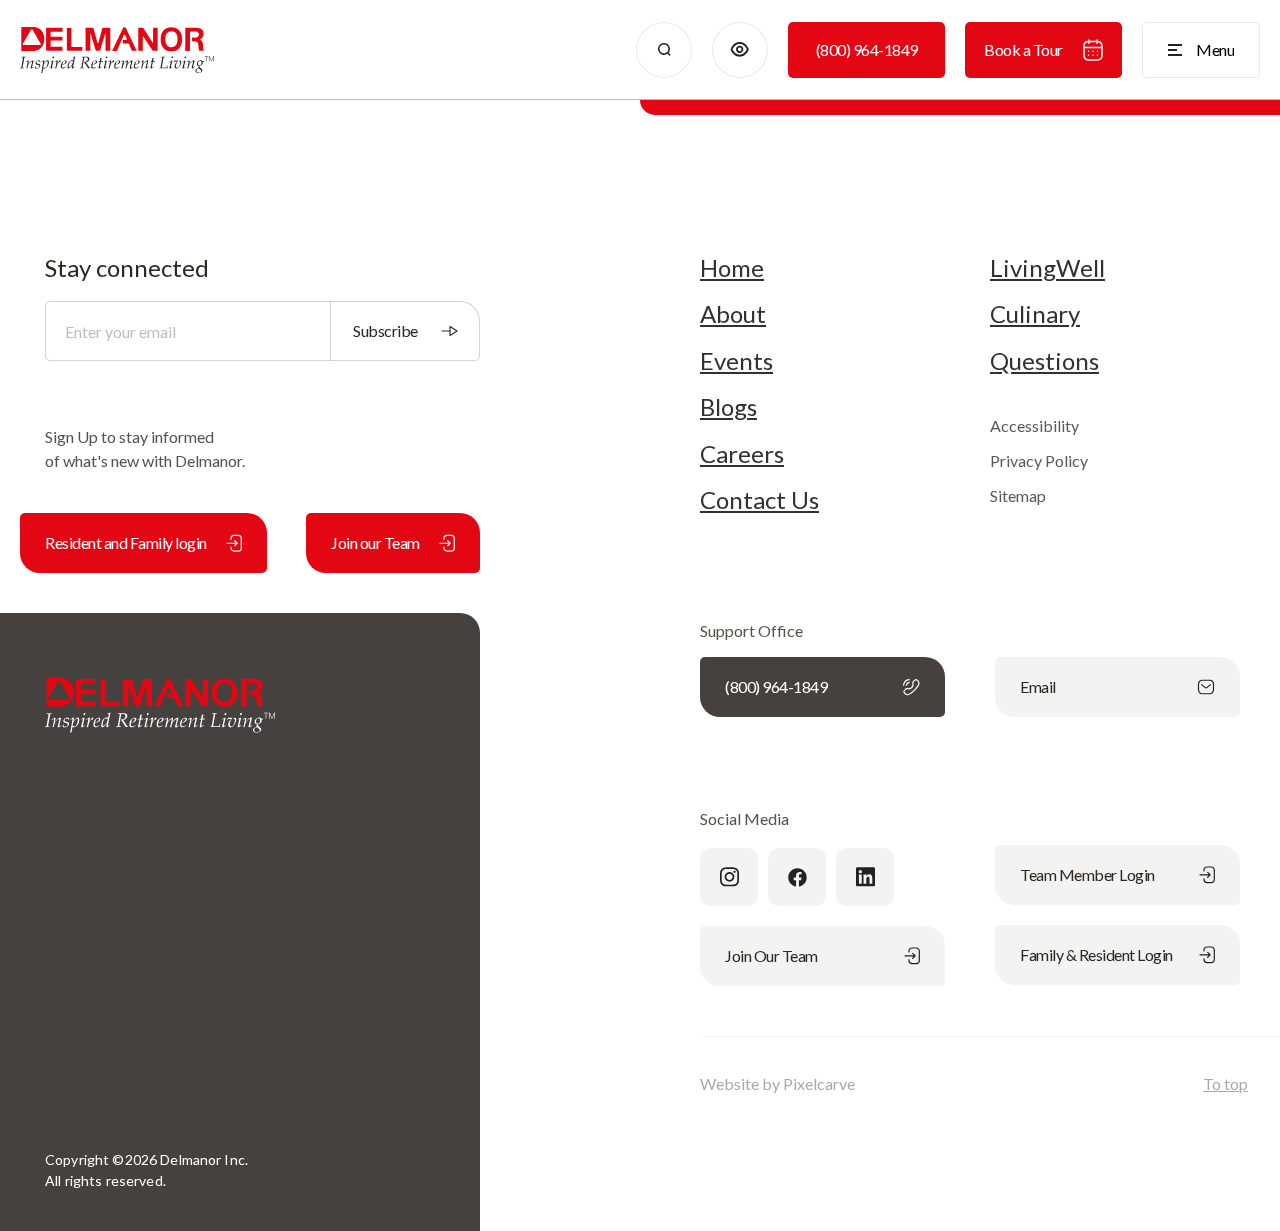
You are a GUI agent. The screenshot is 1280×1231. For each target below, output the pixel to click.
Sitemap (1018, 495)
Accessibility (1034, 425)
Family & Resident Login (1096, 954)
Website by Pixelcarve (777, 1083)
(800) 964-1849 (867, 49)
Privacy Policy (1039, 460)
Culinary (1035, 314)
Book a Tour (1023, 49)
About (733, 314)
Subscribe (385, 330)
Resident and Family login (126, 542)
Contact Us (759, 500)
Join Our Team (771, 955)
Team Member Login (1087, 874)
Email (1038, 686)
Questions (1044, 361)
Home (732, 268)
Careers (742, 454)
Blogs (728, 407)
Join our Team (375, 542)
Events (736, 361)
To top (1225, 1083)
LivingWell (1047, 268)
